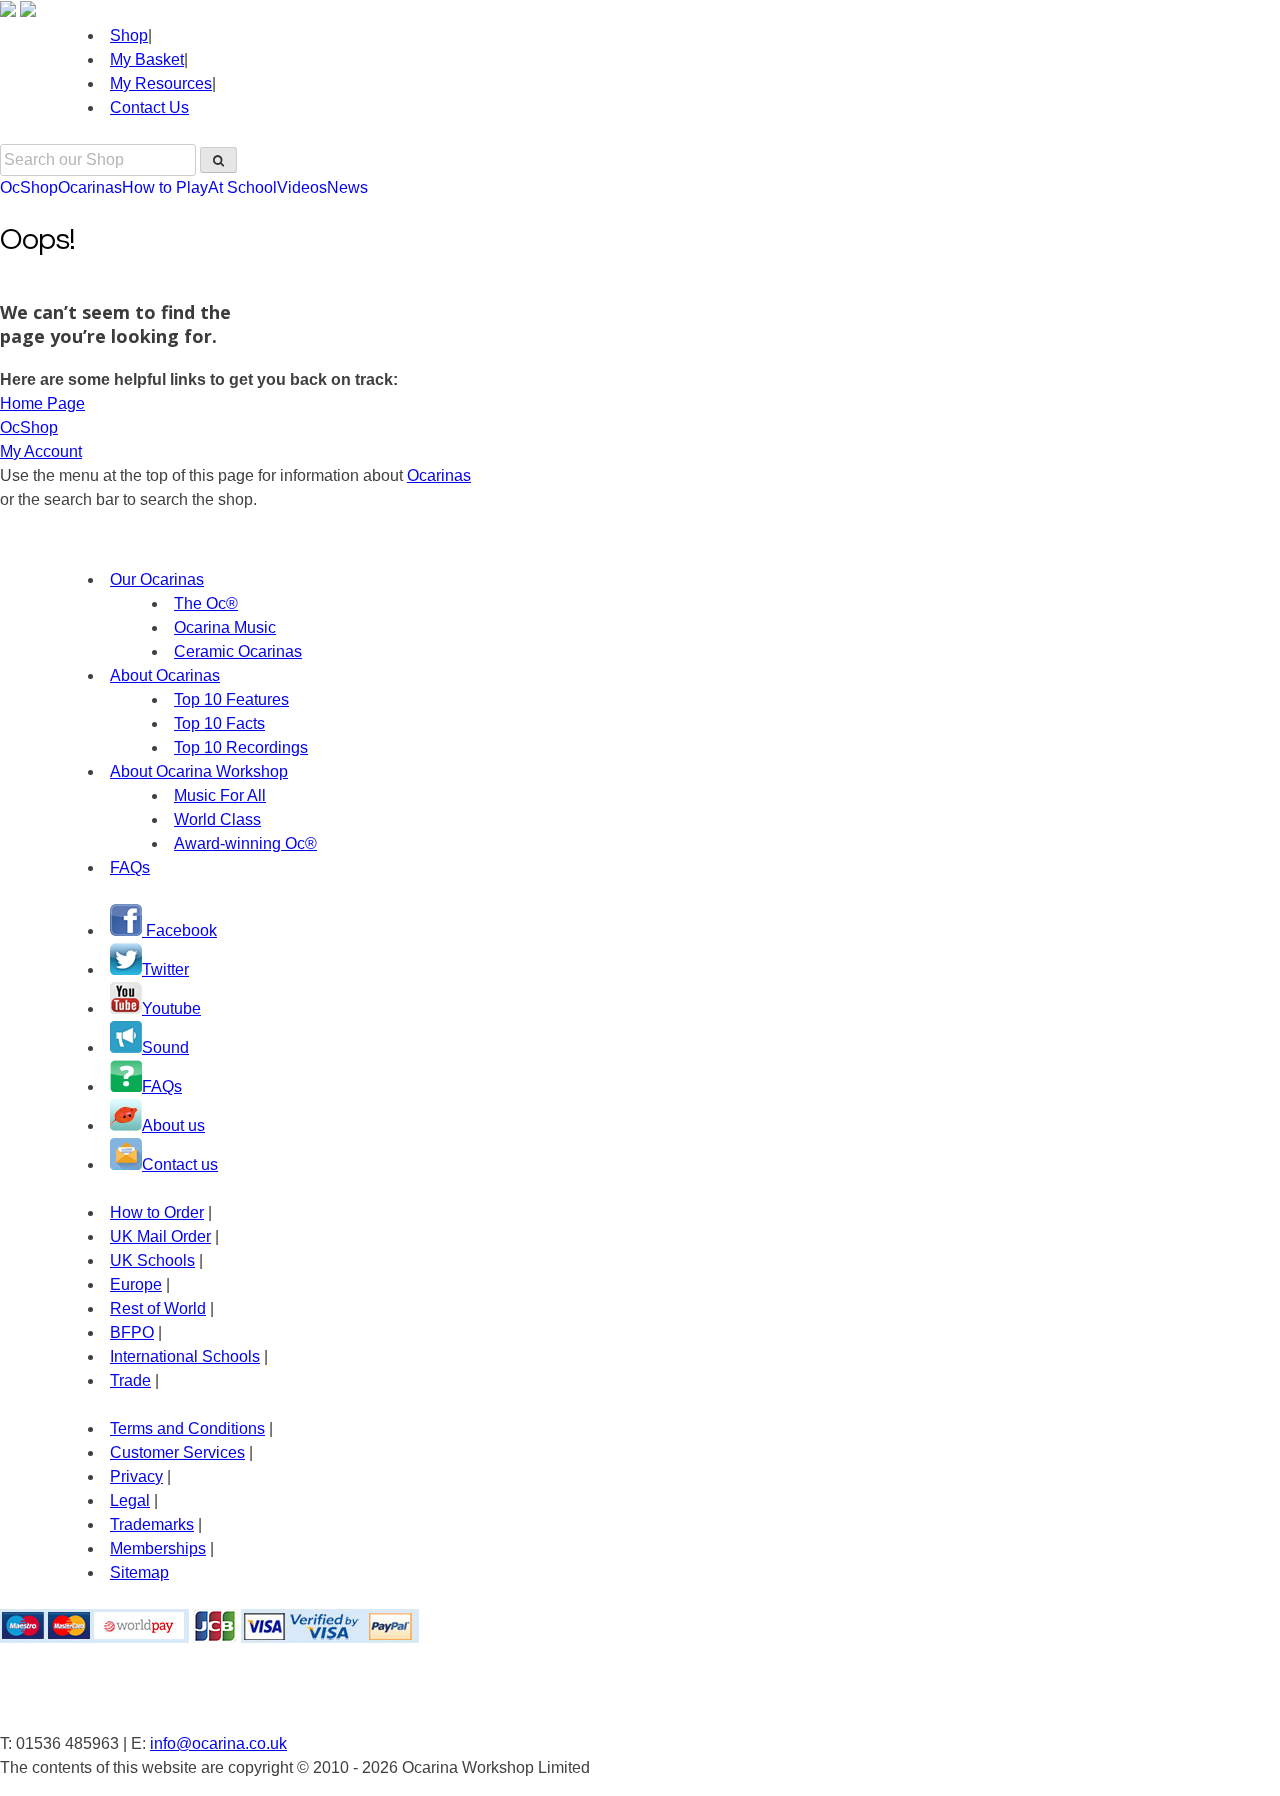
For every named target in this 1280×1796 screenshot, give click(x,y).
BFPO (132, 1332)
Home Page (42, 403)
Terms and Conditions (187, 1428)
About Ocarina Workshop (199, 771)
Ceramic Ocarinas (238, 651)
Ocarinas (90, 187)
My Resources (161, 83)
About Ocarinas (165, 675)
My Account (41, 451)
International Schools (185, 1356)
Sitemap (139, 1572)
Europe (136, 1284)
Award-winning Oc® (245, 843)
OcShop (29, 187)
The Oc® (206, 603)
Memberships (158, 1548)
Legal (130, 1500)
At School (242, 187)
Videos (302, 187)
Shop (129, 35)
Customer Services (177, 1452)
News (347, 187)
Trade (130, 1380)
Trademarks (152, 1524)
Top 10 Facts (219, 723)
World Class (217, 819)
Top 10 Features (231, 699)
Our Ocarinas (157, 579)
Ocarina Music (225, 627)
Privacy (136, 1476)
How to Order (157, 1212)
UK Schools (152, 1260)
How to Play (165, 187)
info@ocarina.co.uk (218, 1743)
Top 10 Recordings (241, 747)
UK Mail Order (160, 1236)
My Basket (147, 59)
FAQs (130, 867)
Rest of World (158, 1308)
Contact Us (149, 107)
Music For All (220, 795)
